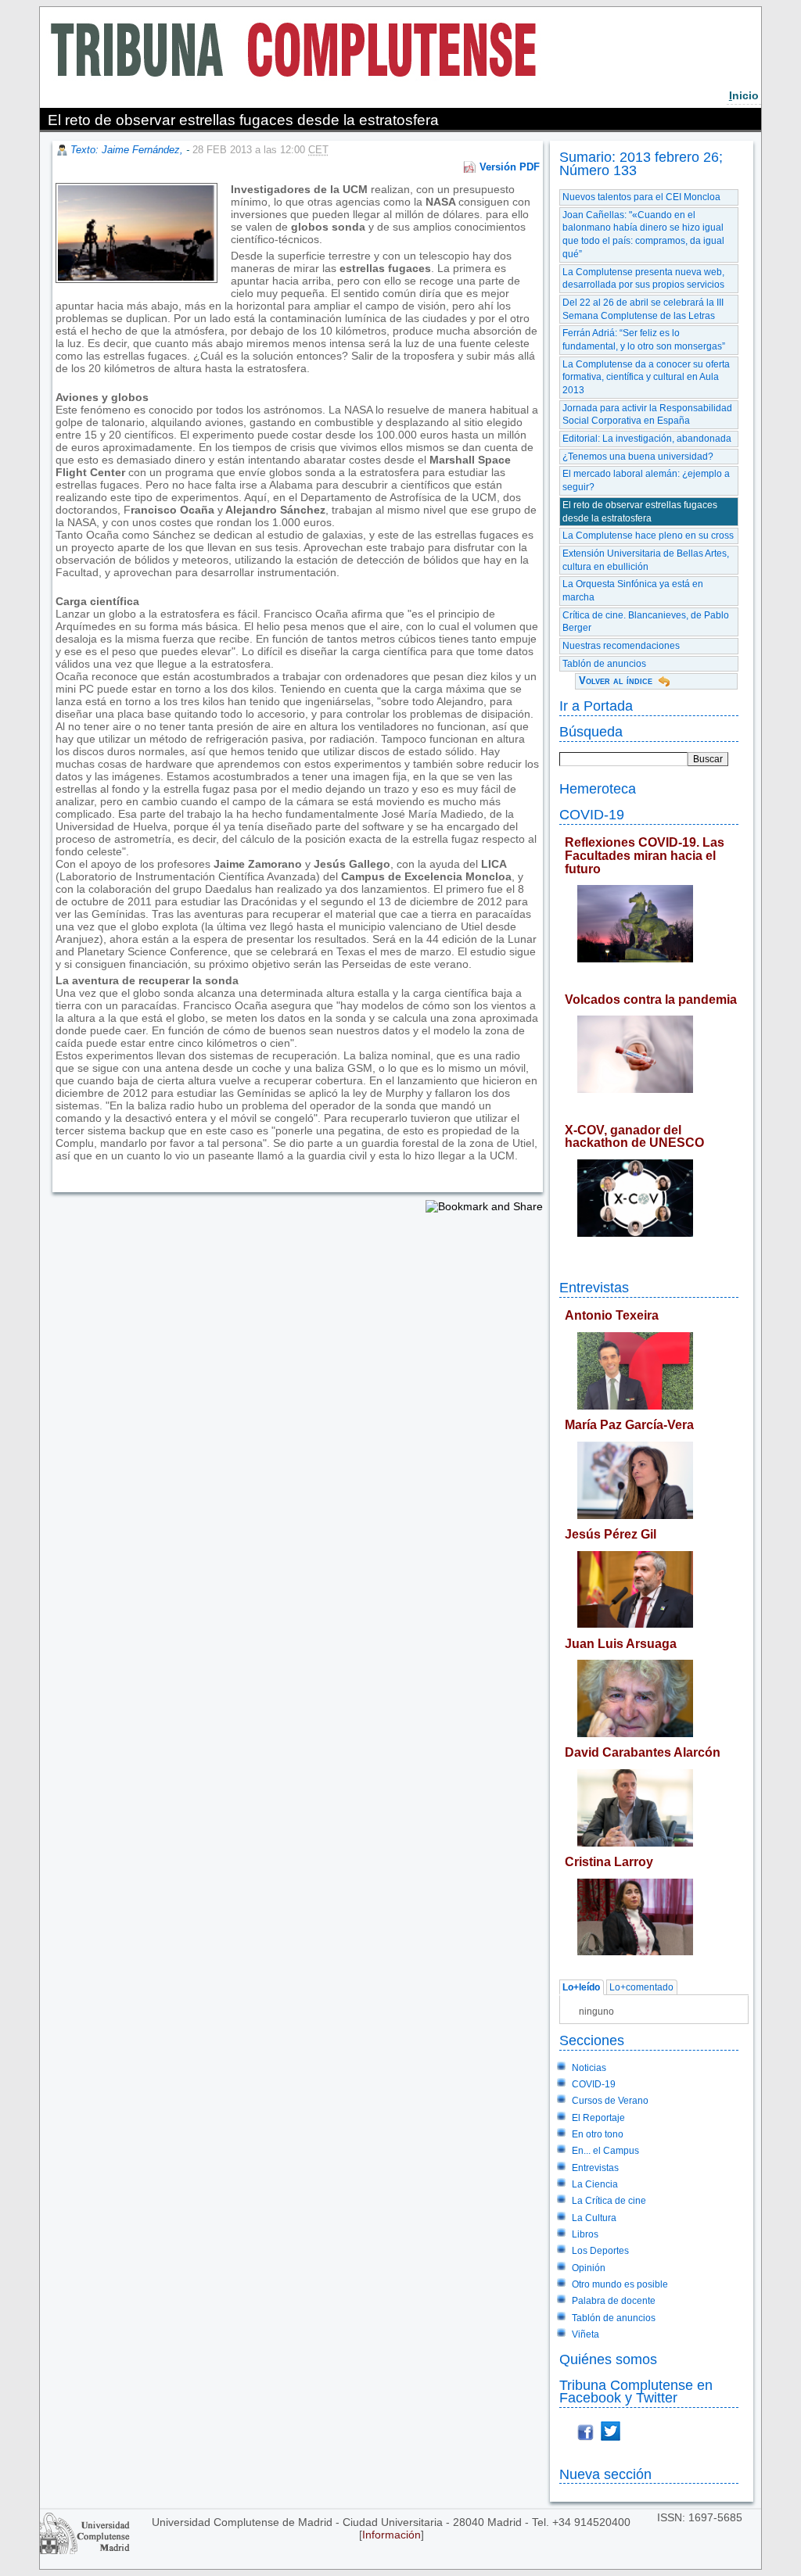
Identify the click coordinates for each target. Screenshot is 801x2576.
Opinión (589, 2268)
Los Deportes (600, 2251)
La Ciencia (595, 2184)
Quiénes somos (608, 2359)
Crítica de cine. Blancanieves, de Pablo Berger (646, 622)
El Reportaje (598, 2118)
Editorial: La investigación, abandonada (647, 439)
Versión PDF (510, 167)
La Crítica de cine (609, 2201)
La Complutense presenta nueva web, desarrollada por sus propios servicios (643, 279)
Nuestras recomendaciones (621, 646)
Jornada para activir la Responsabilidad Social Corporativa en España (647, 415)
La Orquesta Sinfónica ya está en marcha (633, 591)
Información (392, 2535)
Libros (585, 2234)
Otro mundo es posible (620, 2284)
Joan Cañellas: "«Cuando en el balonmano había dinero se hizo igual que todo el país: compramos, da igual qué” (643, 235)
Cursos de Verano (610, 2101)
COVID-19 (592, 814)
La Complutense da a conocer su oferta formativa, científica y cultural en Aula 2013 (646, 377)
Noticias (589, 2068)
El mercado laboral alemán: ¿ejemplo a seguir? (646, 480)
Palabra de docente (614, 2301)
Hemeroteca (598, 788)
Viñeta (585, 2334)
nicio (744, 95)
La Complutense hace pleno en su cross (648, 536)
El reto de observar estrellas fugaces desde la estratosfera (640, 512)
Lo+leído (581, 1987)
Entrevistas (594, 1287)
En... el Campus (605, 2151)
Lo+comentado (641, 1987)
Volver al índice (616, 681)
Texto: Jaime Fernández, (128, 150)
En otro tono (598, 2134)
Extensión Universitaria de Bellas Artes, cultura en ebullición (646, 560)
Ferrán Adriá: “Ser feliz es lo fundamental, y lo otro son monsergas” (644, 340)
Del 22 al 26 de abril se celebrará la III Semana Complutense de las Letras (643, 309)
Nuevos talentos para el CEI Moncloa (641, 197)
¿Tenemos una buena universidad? (638, 457)
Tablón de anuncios (604, 664)
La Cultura (594, 2218)
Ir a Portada (596, 706)
